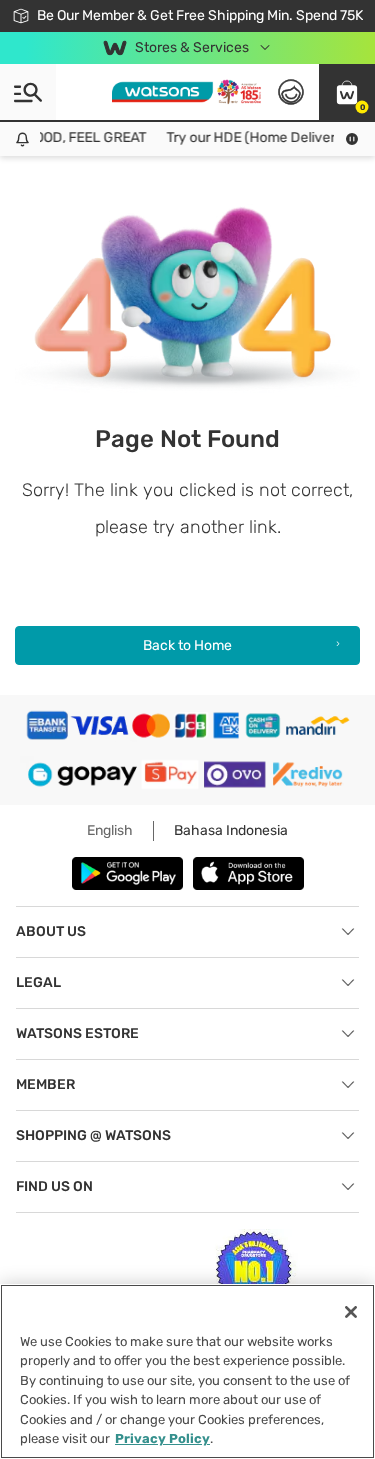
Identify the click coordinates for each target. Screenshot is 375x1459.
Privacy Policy (162, 1438)
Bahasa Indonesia (231, 830)
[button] (347, 92)
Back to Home (187, 645)
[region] (187, 1371)
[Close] (351, 1312)
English (110, 830)
